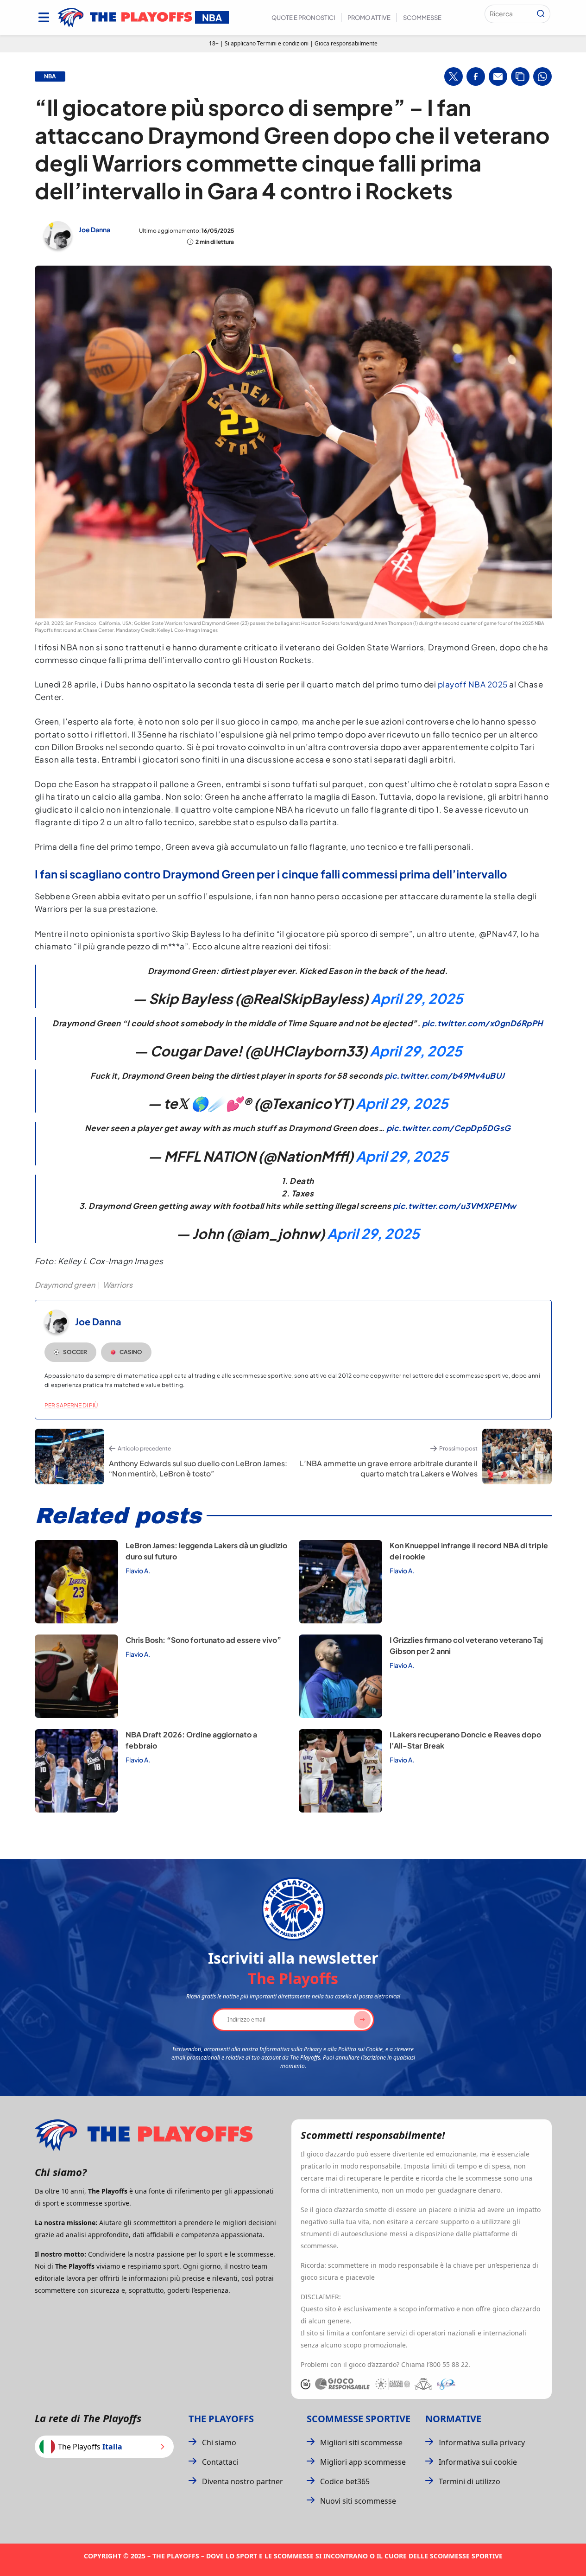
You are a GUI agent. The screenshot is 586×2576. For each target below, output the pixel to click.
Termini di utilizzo (469, 2481)
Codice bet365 (345, 2481)
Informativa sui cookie (478, 2462)
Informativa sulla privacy (482, 2442)
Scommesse (422, 18)
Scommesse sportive (359, 2419)
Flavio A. (138, 1571)
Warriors (118, 1285)
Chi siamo (219, 2442)
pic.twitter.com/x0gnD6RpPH (482, 1023)
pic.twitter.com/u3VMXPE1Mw (455, 1206)
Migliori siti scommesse (361, 2442)
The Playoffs (221, 2419)
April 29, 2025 (417, 999)
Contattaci (220, 2462)
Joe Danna (95, 229)
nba (50, 76)
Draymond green (65, 1285)
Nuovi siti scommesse (358, 2501)
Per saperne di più (71, 1405)
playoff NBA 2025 (473, 684)
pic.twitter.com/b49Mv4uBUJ (445, 1075)
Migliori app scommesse (363, 2462)
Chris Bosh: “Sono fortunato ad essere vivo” (203, 1640)
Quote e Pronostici (303, 18)
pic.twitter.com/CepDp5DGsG (449, 1128)
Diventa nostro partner (243, 2481)
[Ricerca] (541, 14)
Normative (453, 2419)
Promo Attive (369, 18)
